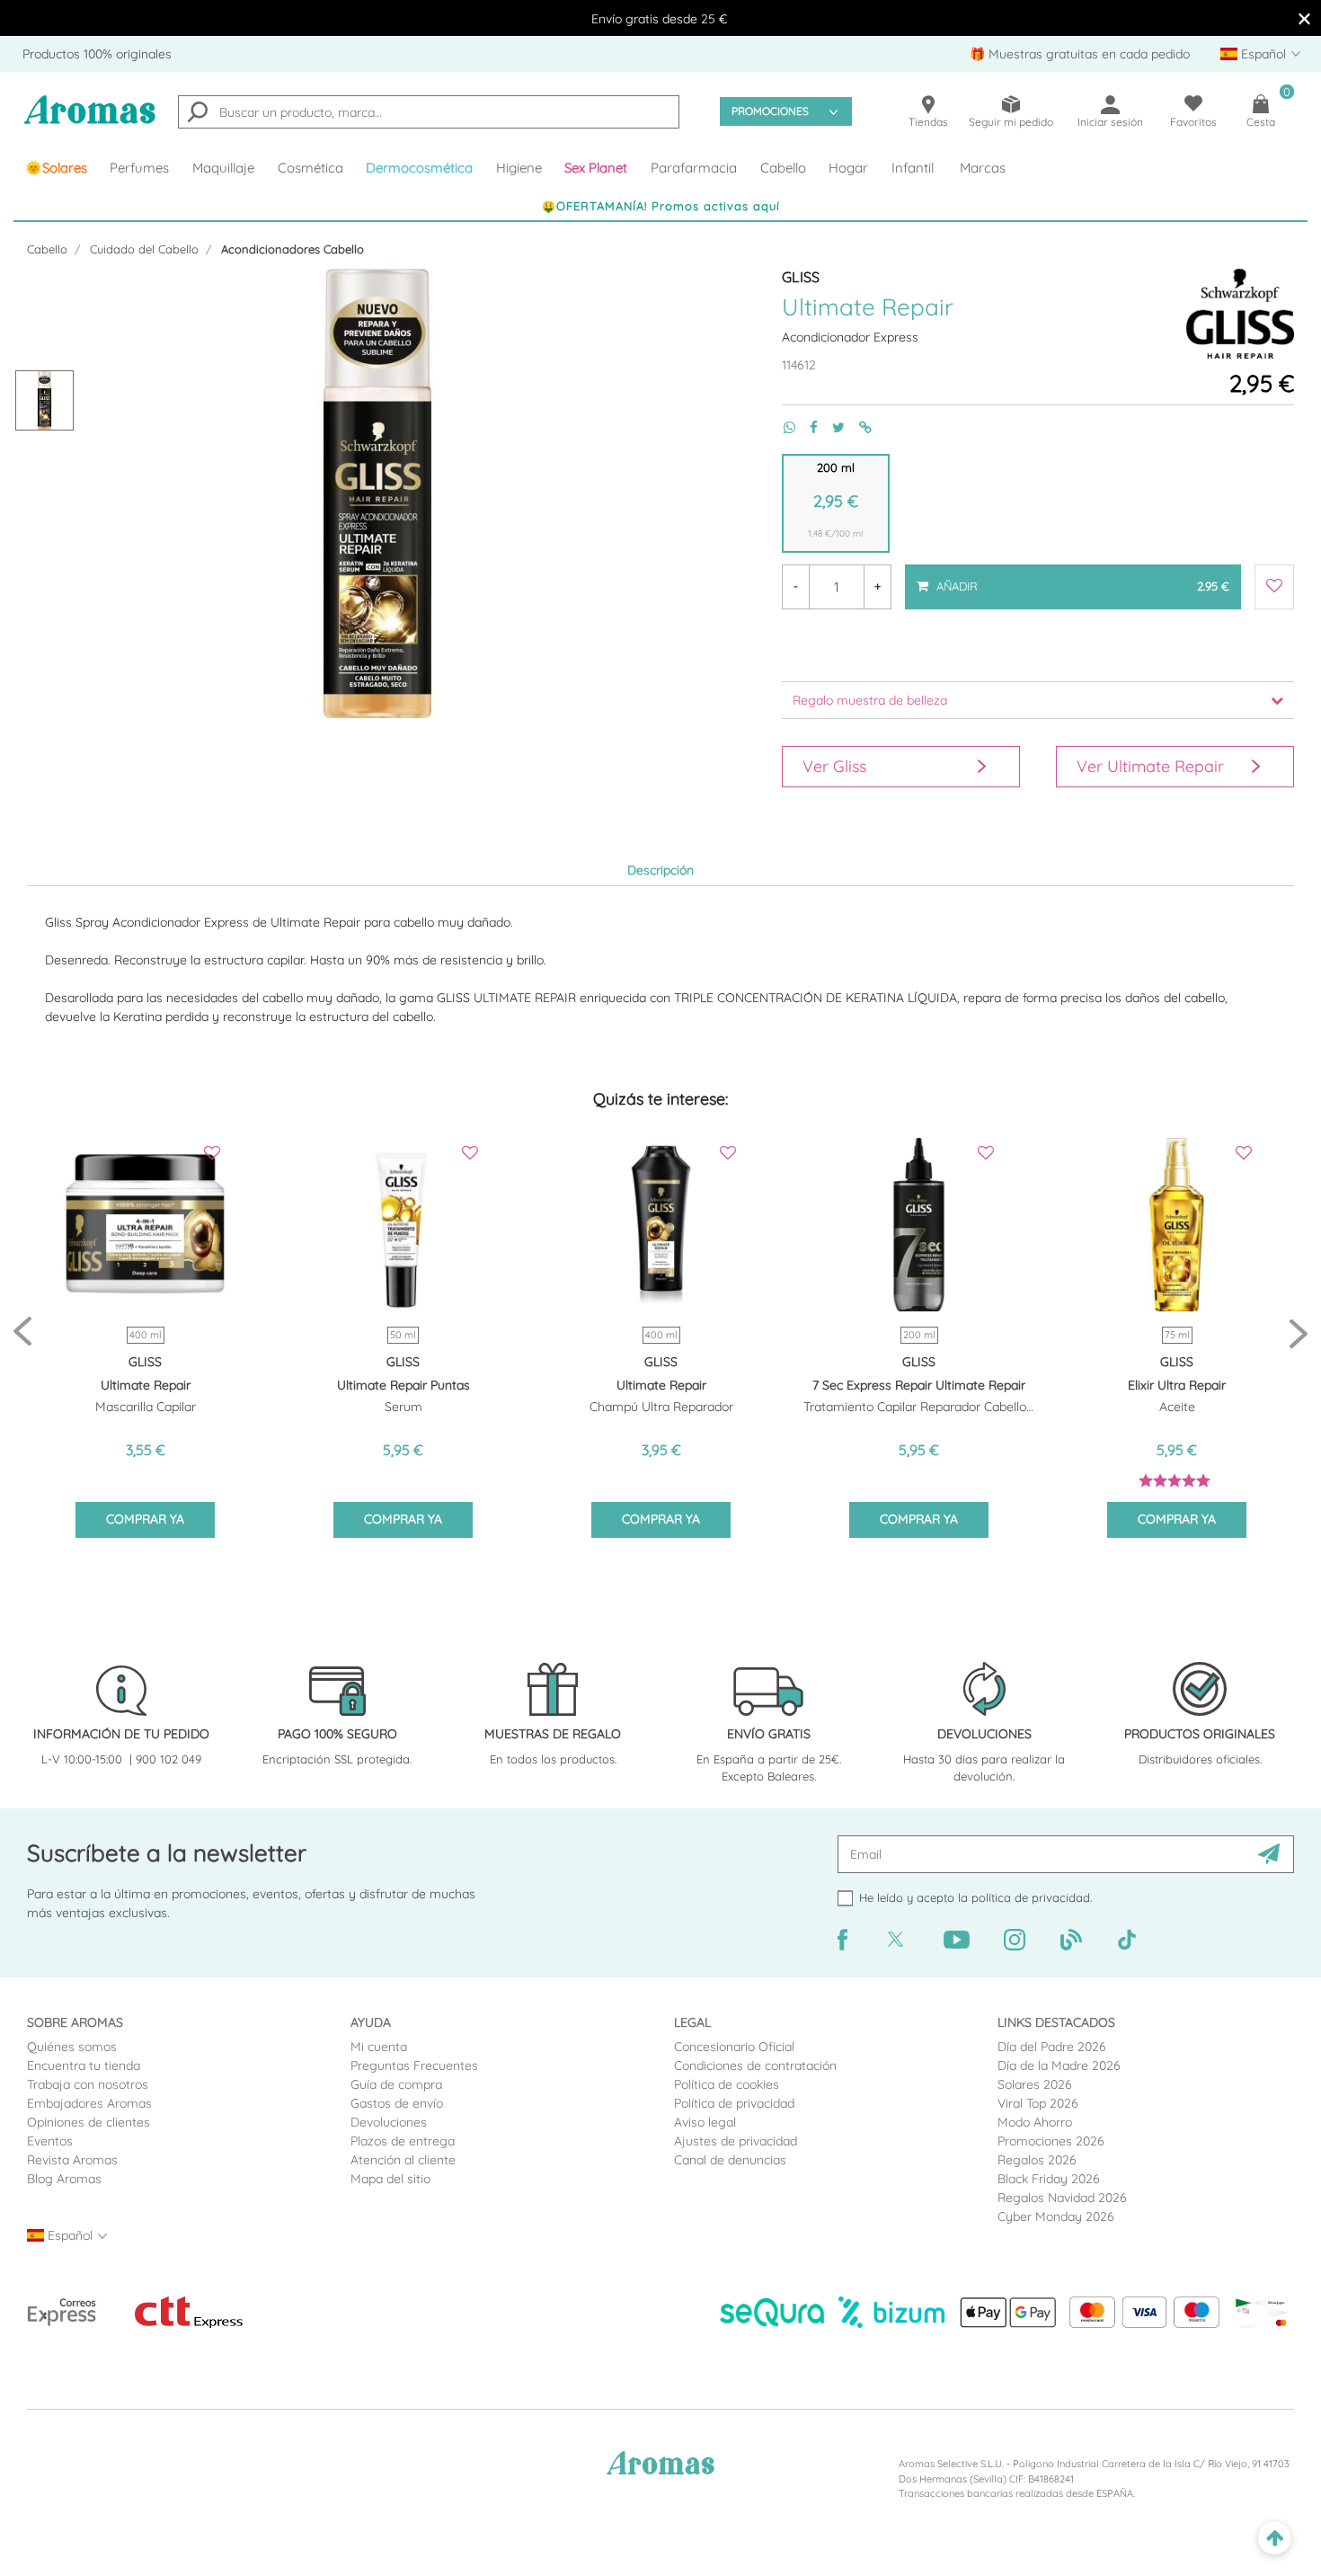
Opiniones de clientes (89, 2122)
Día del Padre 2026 (1052, 2047)
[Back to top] (1275, 2539)
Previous (22, 1332)
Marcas (983, 168)
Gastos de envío (397, 2103)
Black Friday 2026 (1049, 2179)
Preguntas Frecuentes (414, 2065)
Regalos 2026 (1037, 2160)
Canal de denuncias (730, 2160)
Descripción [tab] (660, 870)
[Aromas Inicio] (90, 121)
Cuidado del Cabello (144, 249)
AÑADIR (1081, 579)
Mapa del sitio (390, 2179)
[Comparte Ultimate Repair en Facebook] (807, 427)
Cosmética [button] (310, 168)
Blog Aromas (64, 2179)
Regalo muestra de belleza (870, 700)
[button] (597, 168)
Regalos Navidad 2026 (1062, 2198)
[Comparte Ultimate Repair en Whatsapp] (782, 427)
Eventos (50, 2141)
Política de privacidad (734, 2103)
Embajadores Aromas (89, 2103)
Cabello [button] (783, 168)
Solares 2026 (1035, 2084)
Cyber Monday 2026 (1056, 2216)
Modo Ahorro (1035, 2122)
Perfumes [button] (139, 168)
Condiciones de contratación (755, 2065)
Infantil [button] (913, 168)
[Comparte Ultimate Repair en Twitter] (831, 427)
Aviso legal (705, 2122)
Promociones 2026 (1051, 2141)
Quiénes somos (72, 2047)
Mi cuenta (379, 2047)
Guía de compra (396, 2084)
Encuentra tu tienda (84, 2065)
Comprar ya (145, 1519)
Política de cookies (727, 2084)
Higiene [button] (519, 168)
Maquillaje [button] (223, 168)
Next (1299, 1332)
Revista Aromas (72, 2160)
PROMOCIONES (770, 111)
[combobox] (429, 112)
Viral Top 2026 (1038, 2103)
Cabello (47, 249)
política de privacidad (1031, 1897)
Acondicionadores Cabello (293, 249)
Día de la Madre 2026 (1059, 2065)
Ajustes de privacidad (736, 2141)
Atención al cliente (403, 2160)
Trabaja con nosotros (88, 2084)
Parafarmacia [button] (694, 168)
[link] (56, 168)
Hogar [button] (848, 168)
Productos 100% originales (97, 54)
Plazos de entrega (403, 2141)
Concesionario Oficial (734, 2047)
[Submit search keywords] (198, 114)
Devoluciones (389, 2122)
